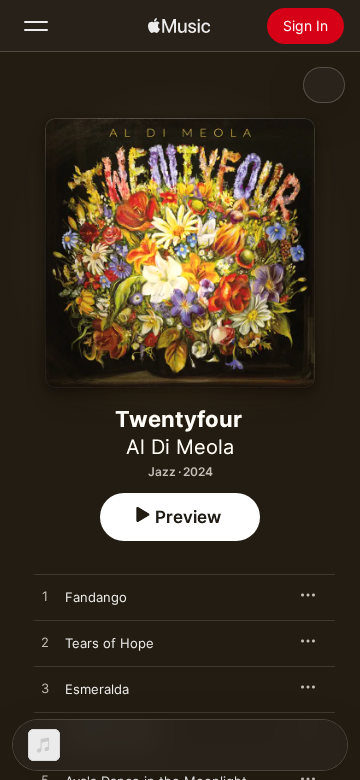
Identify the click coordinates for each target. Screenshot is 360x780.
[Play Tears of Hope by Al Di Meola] (45, 643)
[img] (179, 26)
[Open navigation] (36, 26)
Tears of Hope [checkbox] (109, 643)
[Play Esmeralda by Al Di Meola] (45, 689)
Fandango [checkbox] (96, 597)
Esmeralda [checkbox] (97, 689)
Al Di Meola (180, 447)
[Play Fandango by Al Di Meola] (45, 597)
